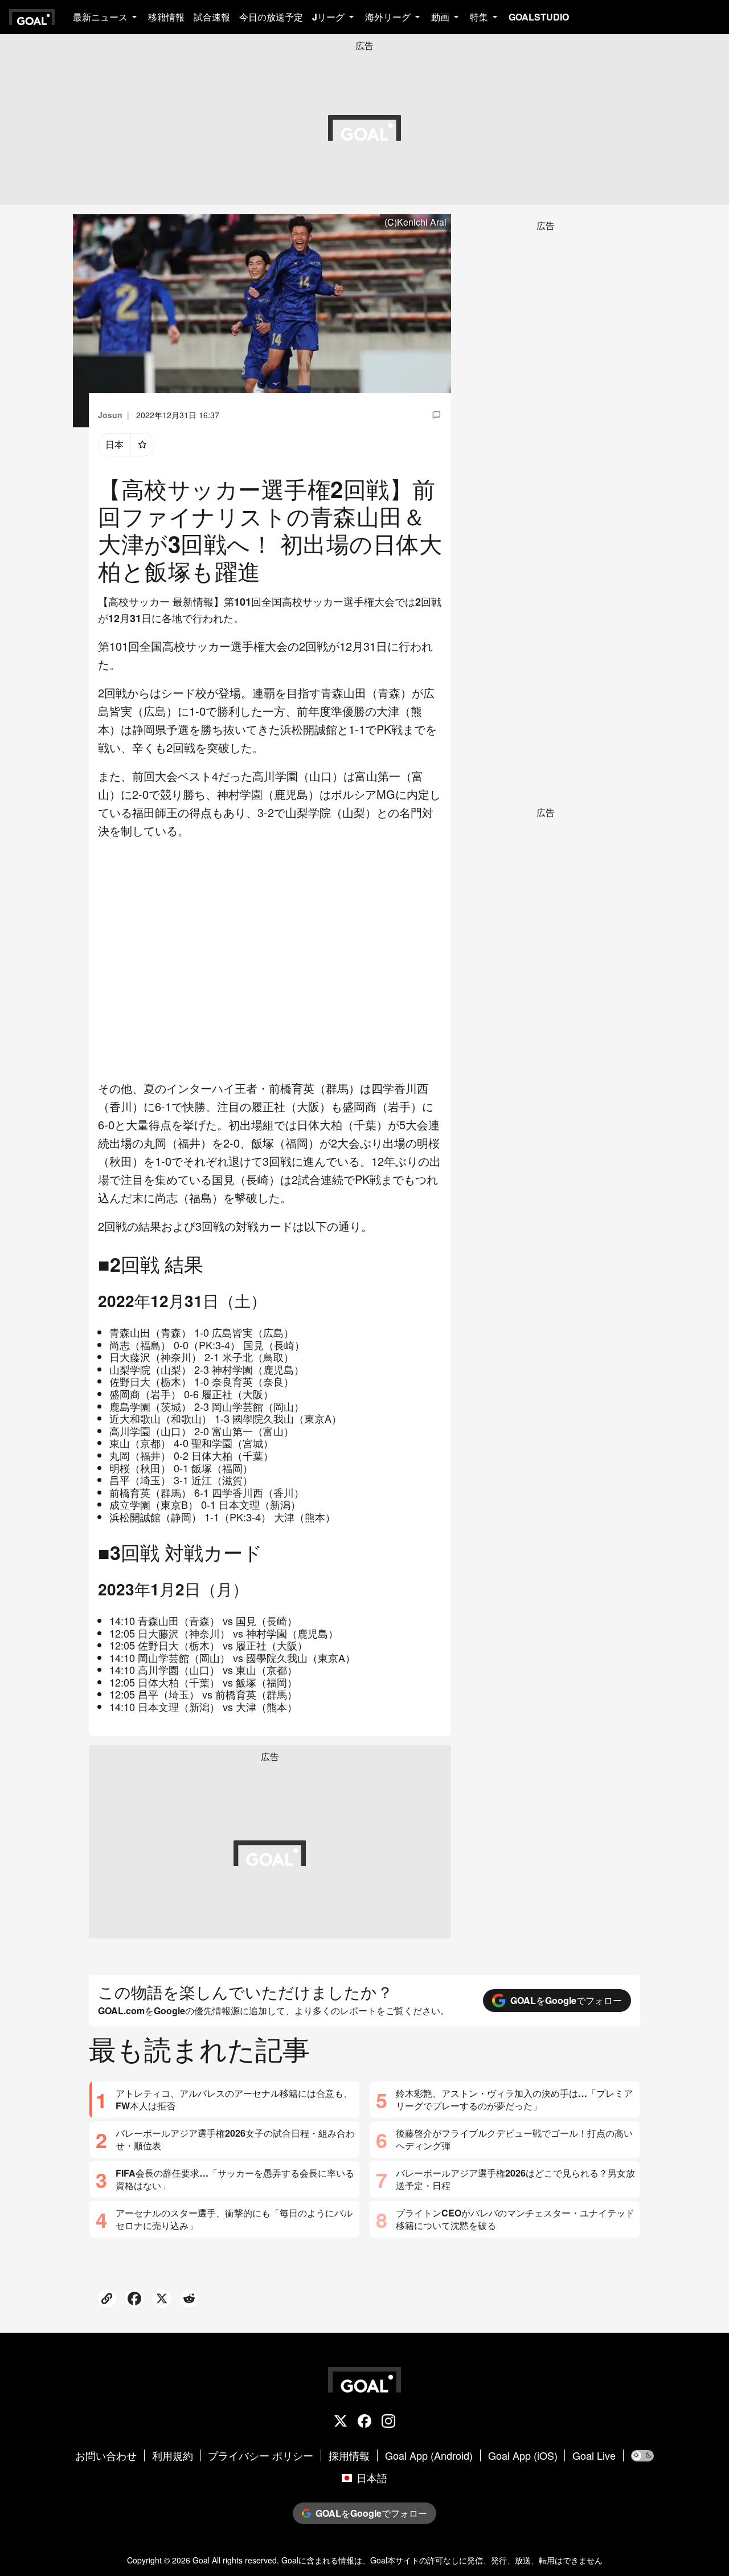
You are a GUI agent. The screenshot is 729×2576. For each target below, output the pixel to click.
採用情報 (349, 2456)
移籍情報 (166, 17)
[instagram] (388, 2422)
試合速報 (212, 17)
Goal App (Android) (429, 2456)
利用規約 (173, 2456)
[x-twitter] (341, 2422)
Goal (201, 2560)
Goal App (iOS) (523, 2456)
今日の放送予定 (271, 17)
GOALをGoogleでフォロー (566, 2000)
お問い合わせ (106, 2456)
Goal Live (594, 2456)
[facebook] (364, 2422)
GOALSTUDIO (539, 17)
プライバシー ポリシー (261, 2456)
